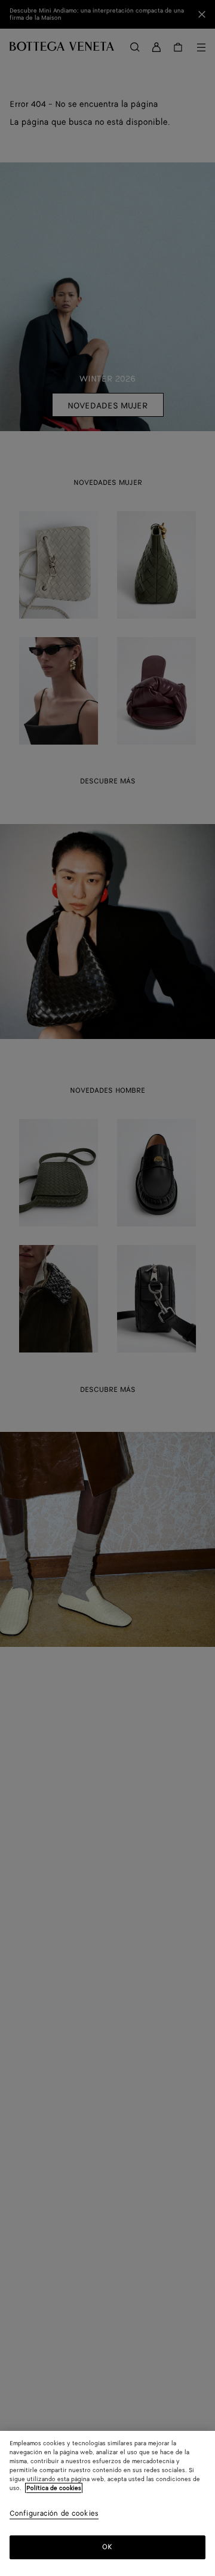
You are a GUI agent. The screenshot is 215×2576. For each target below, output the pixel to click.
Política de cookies (54, 2488)
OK (107, 2547)
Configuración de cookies (54, 2514)
